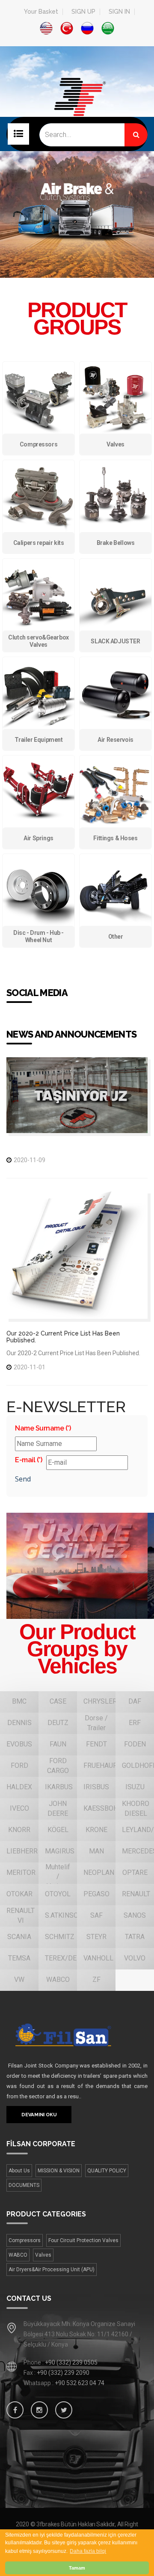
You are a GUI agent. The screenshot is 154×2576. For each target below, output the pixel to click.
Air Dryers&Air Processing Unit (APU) (52, 2270)
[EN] (46, 28)
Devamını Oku (39, 2115)
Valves (43, 2255)
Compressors (25, 2240)
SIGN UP (83, 12)
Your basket (41, 12)
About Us (19, 2171)
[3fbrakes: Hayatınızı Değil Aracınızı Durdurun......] (77, 2035)
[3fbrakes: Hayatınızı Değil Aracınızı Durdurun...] (77, 110)
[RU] (87, 28)
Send (23, 1479)
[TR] (67, 28)
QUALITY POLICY (107, 2171)
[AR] (108, 28)
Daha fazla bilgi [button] (88, 2551)
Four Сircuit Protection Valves (83, 2240)
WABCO (18, 2255)
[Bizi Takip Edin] (15, 2410)
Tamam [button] (77, 2568)
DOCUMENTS (24, 2185)
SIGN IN (119, 12)
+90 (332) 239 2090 (63, 2373)
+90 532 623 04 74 (80, 2383)
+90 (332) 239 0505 (71, 2362)
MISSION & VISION (59, 2171)
